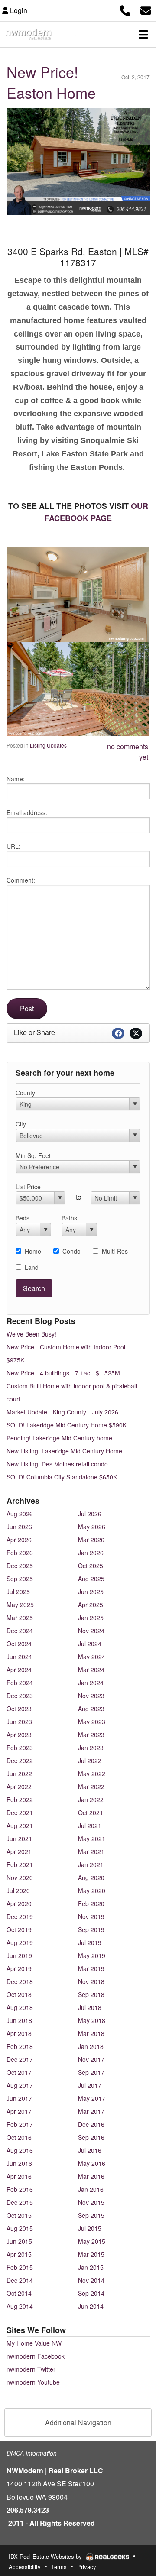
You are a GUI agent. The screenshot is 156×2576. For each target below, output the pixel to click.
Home (33, 1251)
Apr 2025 (91, 1605)
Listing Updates (48, 745)
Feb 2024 (20, 1683)
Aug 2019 (20, 1942)
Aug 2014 (20, 2306)
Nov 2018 (91, 1981)
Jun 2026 (19, 1527)
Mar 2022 (91, 1786)
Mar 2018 (91, 2033)
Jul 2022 (90, 1760)
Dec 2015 (20, 2202)
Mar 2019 (91, 1968)
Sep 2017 (91, 2072)
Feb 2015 (20, 2267)
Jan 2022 (91, 1799)
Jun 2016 (19, 2163)
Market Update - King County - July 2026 (62, 1412)
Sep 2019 (91, 1929)
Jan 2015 (91, 2267)
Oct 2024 (19, 1644)
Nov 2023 (91, 1696)
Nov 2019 (91, 1916)
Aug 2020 (91, 1877)
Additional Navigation (78, 2422)
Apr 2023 (19, 1735)
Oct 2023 (19, 1709)
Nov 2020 (20, 1877)
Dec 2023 (20, 1696)
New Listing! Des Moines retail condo (57, 1464)
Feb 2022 (20, 1799)
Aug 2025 (91, 1579)
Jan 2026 (91, 1553)
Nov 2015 (91, 2202)
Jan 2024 (91, 1683)
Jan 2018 (91, 2046)
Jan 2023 (91, 1748)
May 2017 (92, 2098)
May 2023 (92, 1722)
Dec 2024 (20, 1631)
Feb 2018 (20, 2046)
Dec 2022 (20, 1760)
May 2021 (92, 1838)
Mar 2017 (91, 2111)
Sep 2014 (91, 2293)
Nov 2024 (91, 1631)
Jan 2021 (91, 1864)
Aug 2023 (91, 1709)
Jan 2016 (91, 2189)
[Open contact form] (146, 9)
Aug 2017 (20, 2085)
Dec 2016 (91, 2124)
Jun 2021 (19, 1838)
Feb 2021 (20, 1864)
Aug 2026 (20, 1514)
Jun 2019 (19, 1955)
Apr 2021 (19, 1851)
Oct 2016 (19, 2137)
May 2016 (92, 2163)
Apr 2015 (19, 2254)
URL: (13, 846)
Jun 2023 (19, 1722)
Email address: (27, 812)
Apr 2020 (19, 1903)
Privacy (87, 2567)
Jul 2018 (90, 2007)
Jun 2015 (19, 2241)
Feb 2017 (20, 2124)
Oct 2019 (19, 1929)
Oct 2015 (19, 2215)
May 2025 (20, 1605)
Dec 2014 (20, 2280)
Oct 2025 (91, 1566)
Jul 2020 (18, 1890)
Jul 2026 (90, 1514)
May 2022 (92, 1773)
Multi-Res (115, 1251)
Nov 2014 (91, 2280)
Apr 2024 (19, 1670)
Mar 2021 (91, 1851)
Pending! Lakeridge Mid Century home (59, 1438)
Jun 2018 (19, 2020)
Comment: (21, 880)
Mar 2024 (91, 1670)
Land (32, 1267)
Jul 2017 (90, 2085)
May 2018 (92, 2020)
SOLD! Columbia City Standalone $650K (62, 1477)
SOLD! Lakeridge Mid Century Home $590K (67, 1425)
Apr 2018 (19, 2033)
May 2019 (92, 1955)
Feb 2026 (20, 1553)
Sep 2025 (20, 1579)
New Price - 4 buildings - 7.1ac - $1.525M (63, 1373)
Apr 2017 (19, 2111)
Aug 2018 (20, 2007)
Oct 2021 (91, 1812)
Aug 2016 (20, 2150)
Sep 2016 (91, 2137)
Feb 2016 (20, 2189)
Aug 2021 (20, 1825)
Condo (71, 1251)
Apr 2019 (19, 1968)
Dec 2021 (20, 1812)
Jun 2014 (91, 2306)
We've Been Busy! (31, 1334)
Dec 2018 (20, 1981)
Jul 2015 (90, 2228)
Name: (16, 779)
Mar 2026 (91, 1540)
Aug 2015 (20, 2228)
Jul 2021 (90, 1825)
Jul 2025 (18, 1592)
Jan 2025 (91, 1618)
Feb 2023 (20, 1748)
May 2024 (92, 1657)
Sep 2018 (91, 1994)
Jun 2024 (19, 1657)
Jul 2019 (90, 1942)
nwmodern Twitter (31, 2369)
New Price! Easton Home (51, 82)
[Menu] (143, 34)
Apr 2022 (19, 1786)
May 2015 (92, 2241)
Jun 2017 (19, 2098)
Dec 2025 (20, 1566)
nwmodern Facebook (36, 2356)
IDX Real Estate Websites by (46, 2556)
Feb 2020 (91, 1903)
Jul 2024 (90, 1644)
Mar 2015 (91, 2254)
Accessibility (25, 2567)
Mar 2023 (91, 1735)
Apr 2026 (19, 1540)
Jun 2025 (91, 1592)
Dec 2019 (20, 1916)
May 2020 (92, 1890)
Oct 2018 (19, 1994)
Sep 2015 (91, 2215)
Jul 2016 (90, 2150)
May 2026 (92, 1527)
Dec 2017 (20, 2059)
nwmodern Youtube (33, 2382)
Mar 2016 (91, 2176)
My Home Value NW (34, 2343)
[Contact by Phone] (125, 9)
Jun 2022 (19, 1773)
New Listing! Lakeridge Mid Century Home (64, 1451)
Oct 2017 (19, 2072)
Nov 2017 (91, 2059)
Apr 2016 (19, 2176)
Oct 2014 (19, 2293)
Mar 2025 (20, 1618)
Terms (59, 2567)
